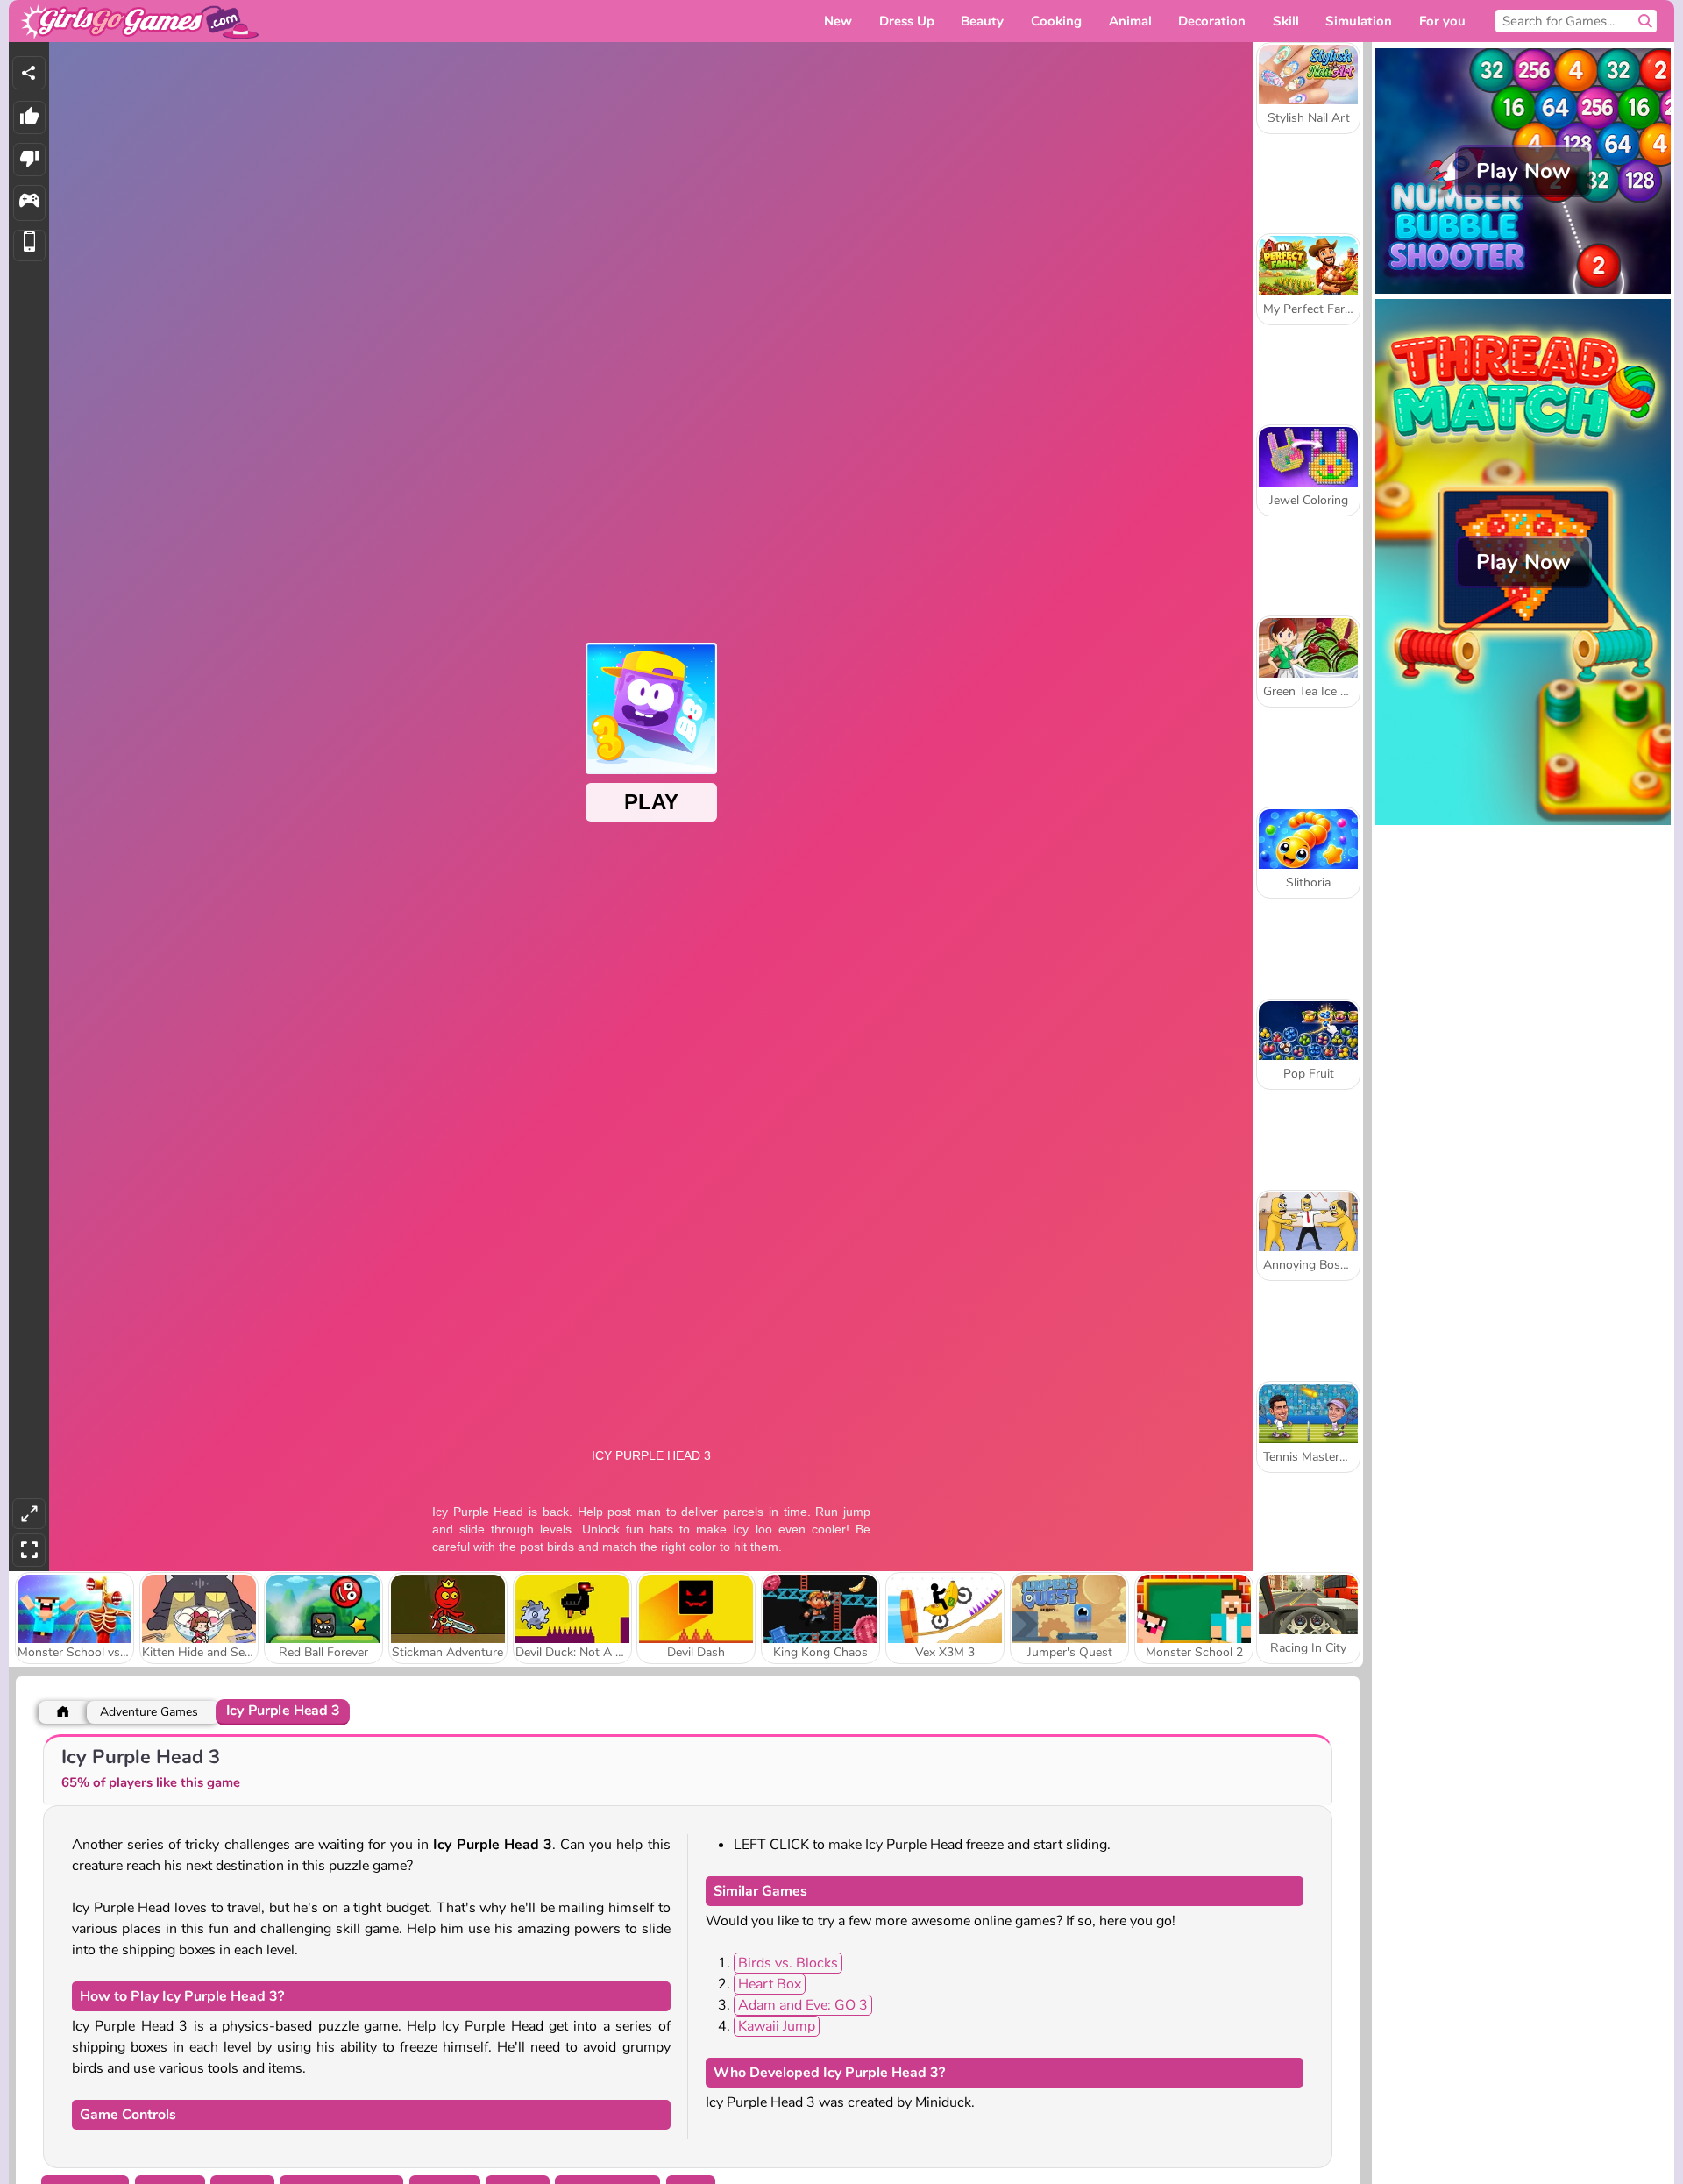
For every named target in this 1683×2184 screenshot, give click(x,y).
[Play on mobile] (29, 246)
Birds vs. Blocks (788, 1963)
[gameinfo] (29, 203)
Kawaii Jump (777, 2026)
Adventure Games (149, 1712)
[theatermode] (29, 1514)
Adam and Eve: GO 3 (803, 2005)
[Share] (29, 73)
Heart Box (770, 1984)
